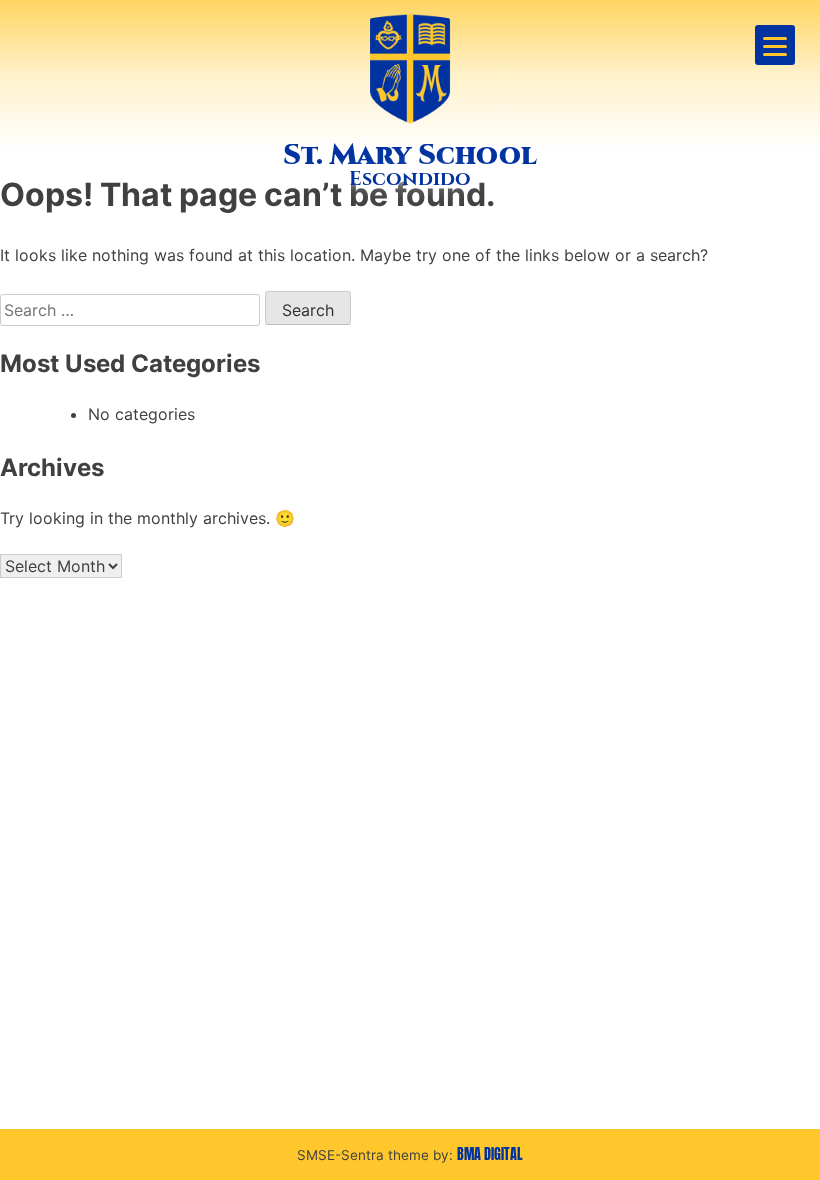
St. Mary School (410, 155)
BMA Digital (490, 1154)
